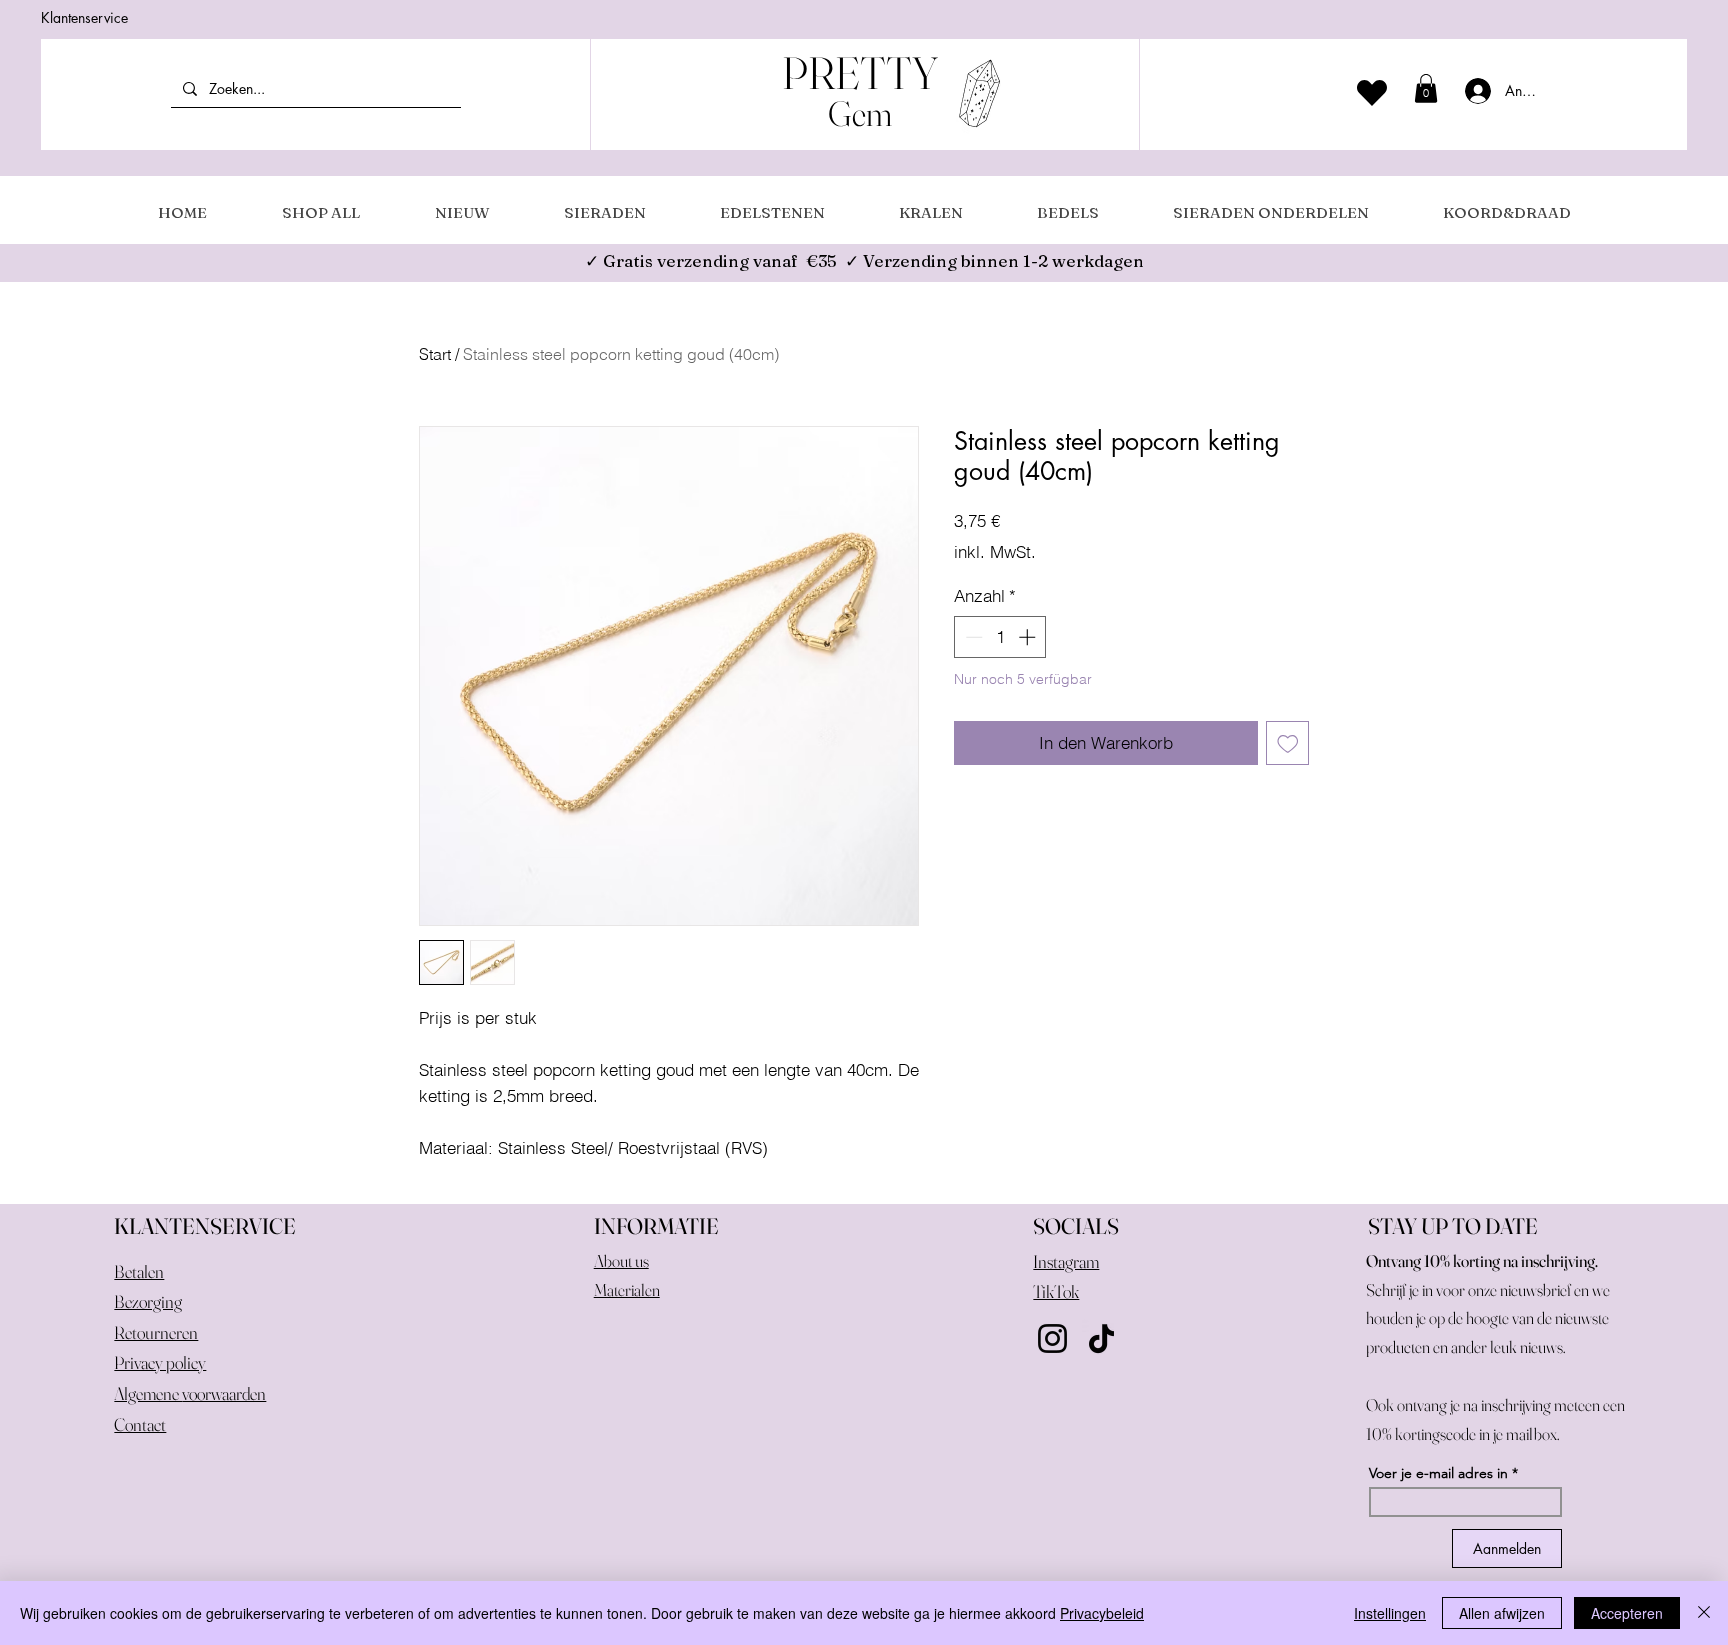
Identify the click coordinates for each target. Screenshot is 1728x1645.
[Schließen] (1704, 1613)
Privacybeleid (1102, 1613)
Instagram (1066, 1261)
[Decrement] (972, 637)
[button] (1426, 88)
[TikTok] (1101, 1338)
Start (435, 354)
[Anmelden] (1471, 91)
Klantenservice (84, 17)
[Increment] (1029, 637)
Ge (847, 113)
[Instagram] (1052, 1338)
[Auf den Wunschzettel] (1288, 743)
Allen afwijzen (1502, 1613)
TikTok (1056, 1291)
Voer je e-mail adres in (1438, 1473)
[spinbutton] (1000, 637)
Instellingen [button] (1390, 1613)
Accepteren (1627, 1613)
